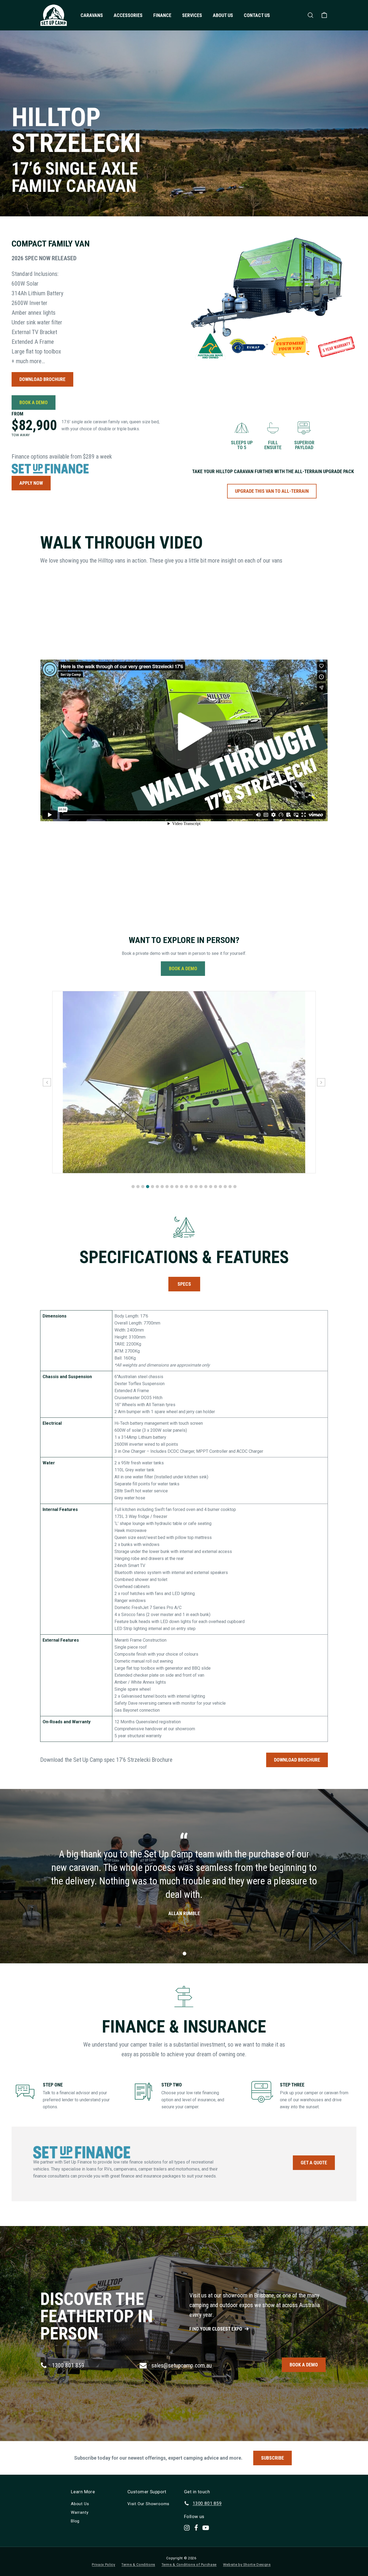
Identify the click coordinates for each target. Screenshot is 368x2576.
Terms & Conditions (138, 2565)
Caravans (92, 15)
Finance (162, 15)
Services (192, 15)
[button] (133, 1187)
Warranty (80, 2512)
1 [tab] (185, 1954)
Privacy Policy (103, 2565)
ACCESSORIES (128, 15)
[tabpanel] (184, 1876)
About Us (223, 15)
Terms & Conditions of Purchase (189, 2565)
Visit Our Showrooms (148, 2504)
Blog (75, 2521)
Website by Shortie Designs (247, 2565)
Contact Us (257, 15)
